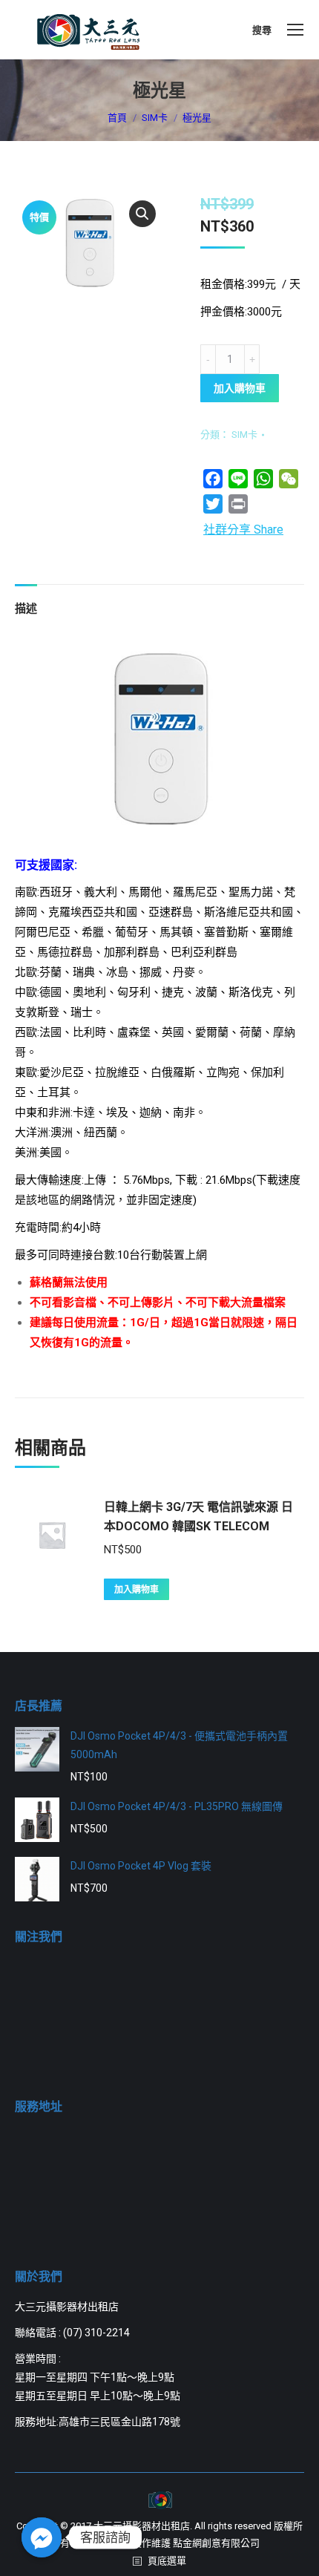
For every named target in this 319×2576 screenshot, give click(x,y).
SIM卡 (244, 435)
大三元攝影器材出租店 (142, 2526)
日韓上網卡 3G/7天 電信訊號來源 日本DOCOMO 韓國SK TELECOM (198, 1517)
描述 (26, 609)
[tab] (26, 602)
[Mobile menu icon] (295, 30)
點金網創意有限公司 (216, 2543)
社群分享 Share (243, 530)
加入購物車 (240, 388)
